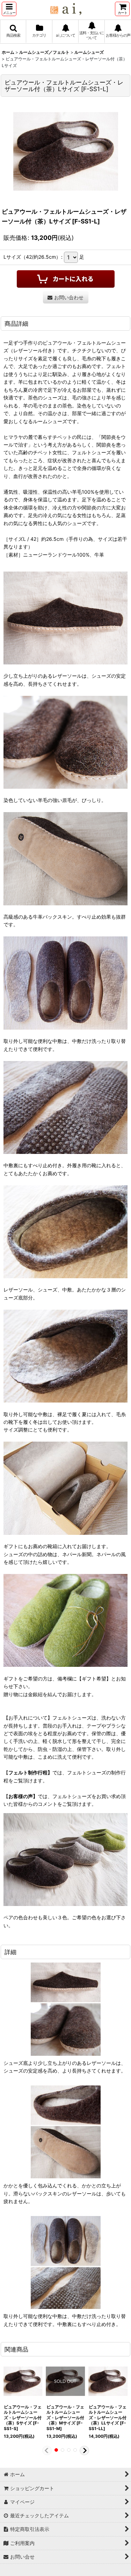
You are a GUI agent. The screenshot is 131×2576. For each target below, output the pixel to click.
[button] (9, 9)
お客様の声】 (23, 1796)
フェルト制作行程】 (30, 1772)
